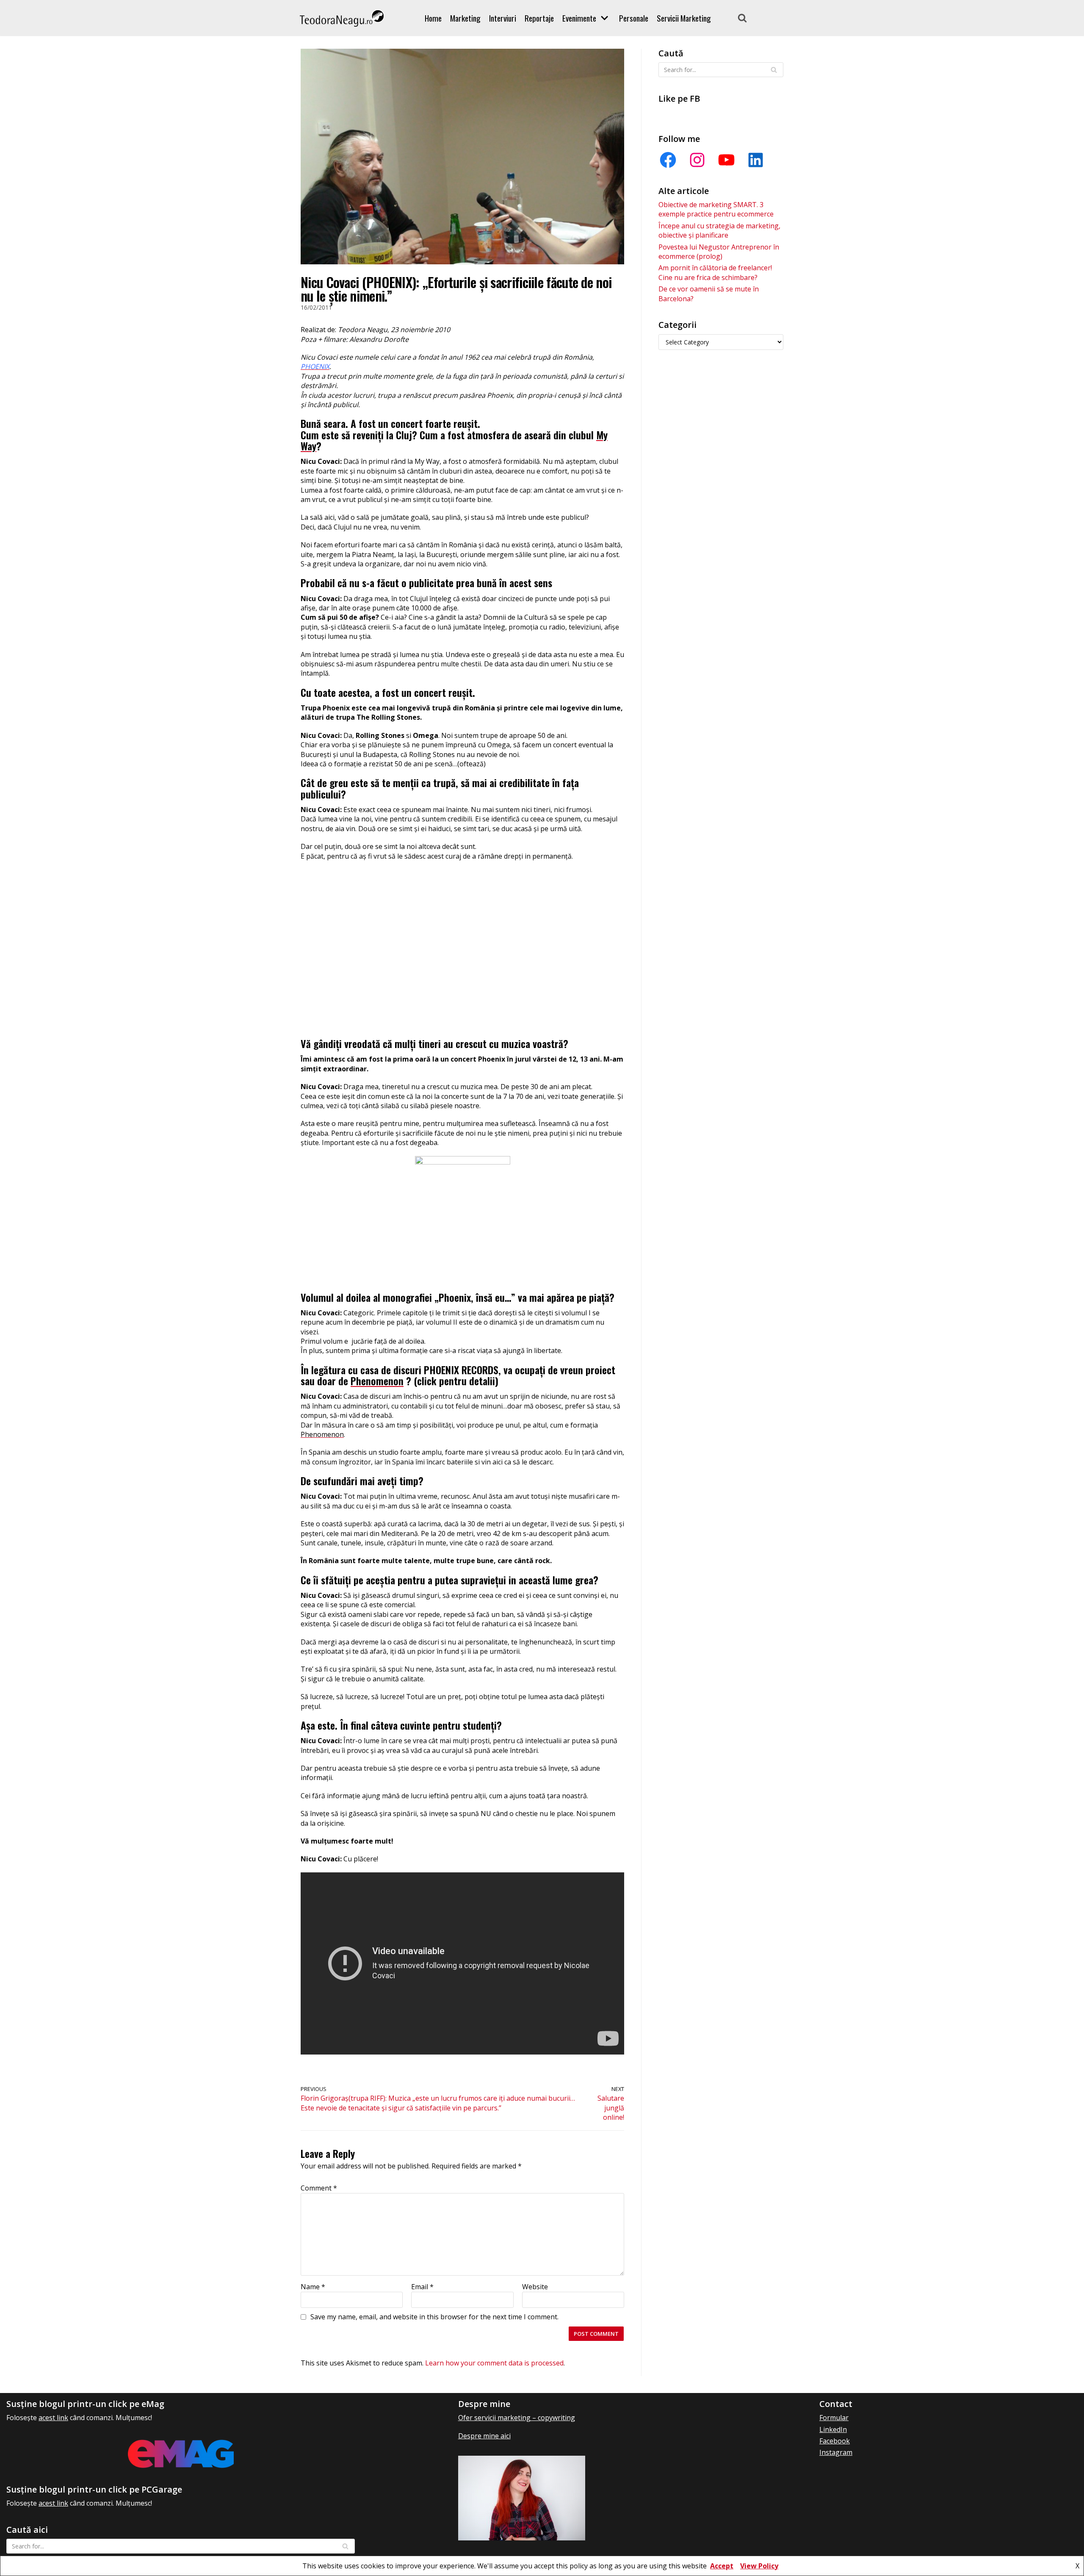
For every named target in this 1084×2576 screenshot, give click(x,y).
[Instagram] (697, 160)
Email (422, 2287)
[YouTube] (726, 160)
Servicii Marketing (684, 18)
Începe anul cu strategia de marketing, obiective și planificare (719, 230)
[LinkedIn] (756, 160)
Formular (834, 2418)
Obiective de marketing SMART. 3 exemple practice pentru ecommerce (716, 209)
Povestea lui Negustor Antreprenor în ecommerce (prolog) (719, 252)
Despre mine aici (484, 2436)
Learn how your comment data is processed (494, 2363)
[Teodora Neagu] (342, 18)
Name (313, 2287)
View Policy (759, 2566)
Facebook (835, 2441)
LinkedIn (833, 2429)
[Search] (742, 18)
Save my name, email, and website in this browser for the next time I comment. (434, 2317)
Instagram (836, 2452)
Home (433, 18)
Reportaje (539, 18)
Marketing (465, 18)
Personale (634, 18)
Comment (319, 2188)
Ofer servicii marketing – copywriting (517, 2418)
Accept (722, 2566)
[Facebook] (668, 160)
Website (535, 2287)
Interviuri (503, 18)
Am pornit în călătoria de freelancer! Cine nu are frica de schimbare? (715, 272)
